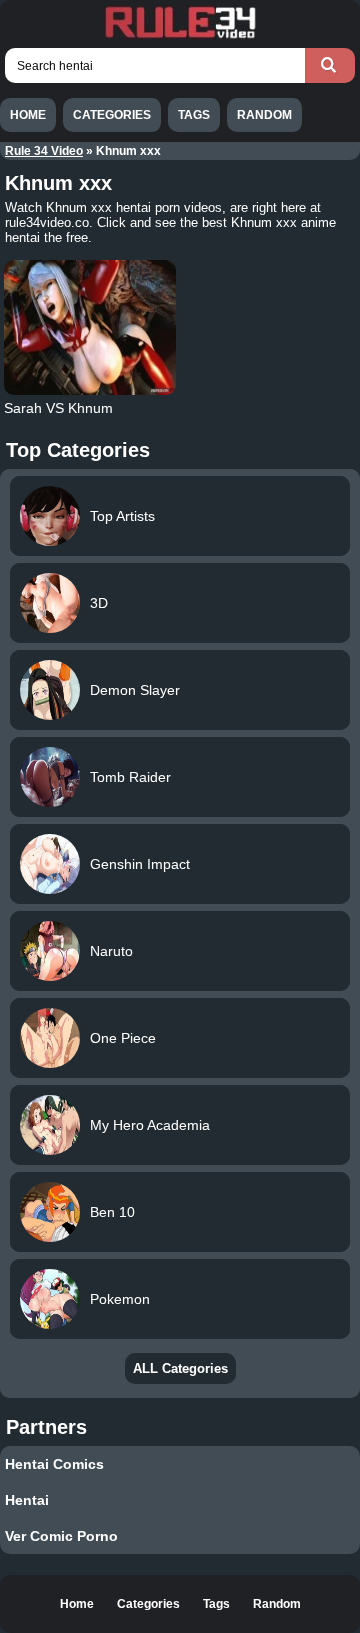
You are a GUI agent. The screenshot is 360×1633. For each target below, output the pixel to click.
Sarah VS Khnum (58, 408)
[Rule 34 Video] (180, 36)
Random (264, 115)
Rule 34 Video (44, 151)
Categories (112, 115)
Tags (194, 115)
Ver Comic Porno (61, 1536)
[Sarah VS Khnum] (89, 327)
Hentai (27, 1500)
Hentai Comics (54, 1464)
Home (28, 115)
